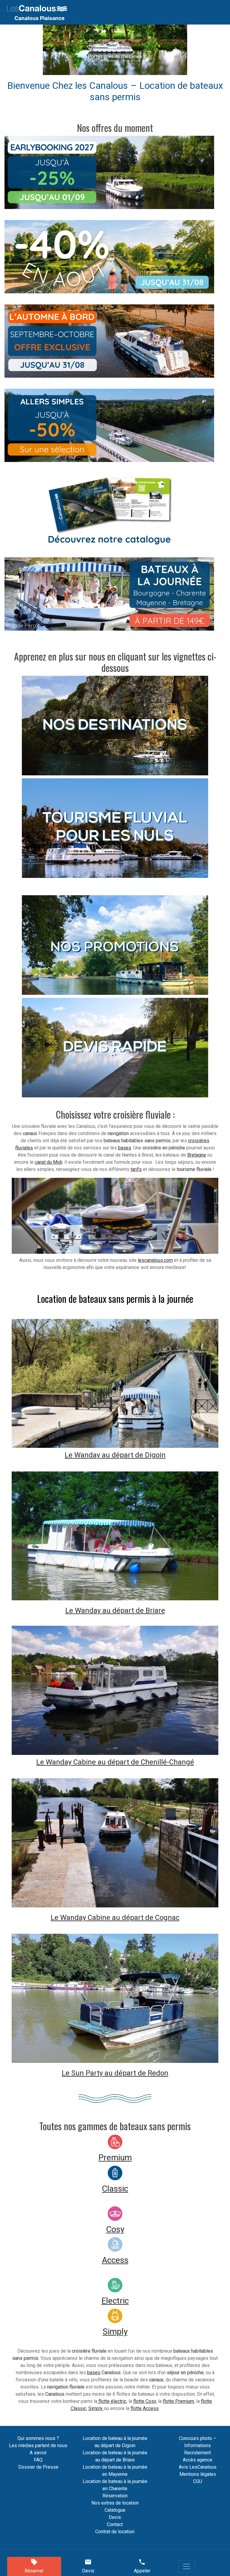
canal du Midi (49, 1162)
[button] (54, 50)
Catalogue (115, 2510)
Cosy (115, 2229)
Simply (115, 2332)
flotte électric (112, 2401)
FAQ (38, 2460)
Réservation (115, 2496)
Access (115, 2260)
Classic (115, 2189)
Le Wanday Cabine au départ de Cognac (115, 1918)
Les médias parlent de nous (38, 2445)
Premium (115, 2158)
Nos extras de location (115, 2503)
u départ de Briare (136, 1610)
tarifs (136, 1169)
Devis (115, 2517)
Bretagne (197, 1155)
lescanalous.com (155, 1260)
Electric (115, 2301)
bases (125, 1148)
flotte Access (145, 2408)
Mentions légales (198, 2474)
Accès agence (198, 2460)
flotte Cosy (145, 2401)
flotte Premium (178, 2401)
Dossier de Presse (38, 2467)
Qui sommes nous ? (38, 2438)
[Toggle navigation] (187, 2566)
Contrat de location (115, 2532)
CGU (198, 2481)
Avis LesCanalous (198, 2467)
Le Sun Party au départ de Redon (115, 2073)
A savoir (38, 2453)
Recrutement (198, 2453)
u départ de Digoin (136, 1455)
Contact (115, 2524)
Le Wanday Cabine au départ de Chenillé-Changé (115, 1762)
